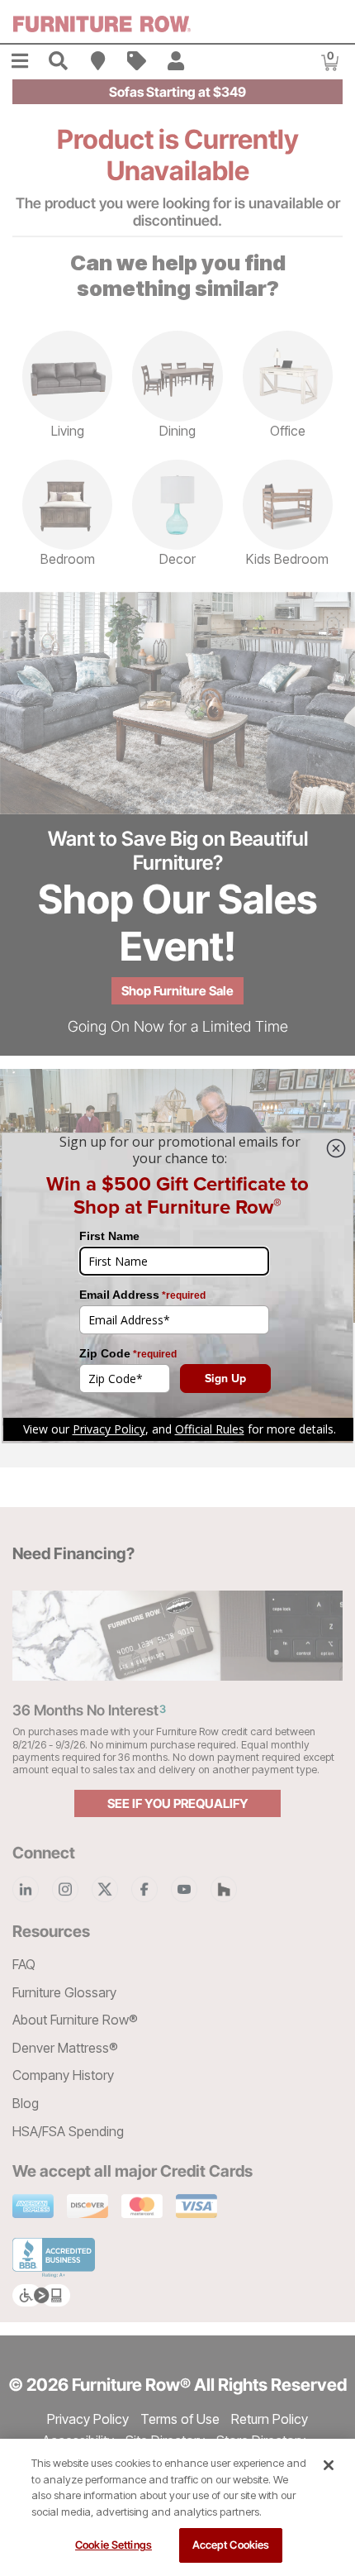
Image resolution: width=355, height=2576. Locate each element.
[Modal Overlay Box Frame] (177, 1288)
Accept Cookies (231, 2545)
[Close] (329, 2465)
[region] (177, 2507)
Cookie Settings (114, 2545)
